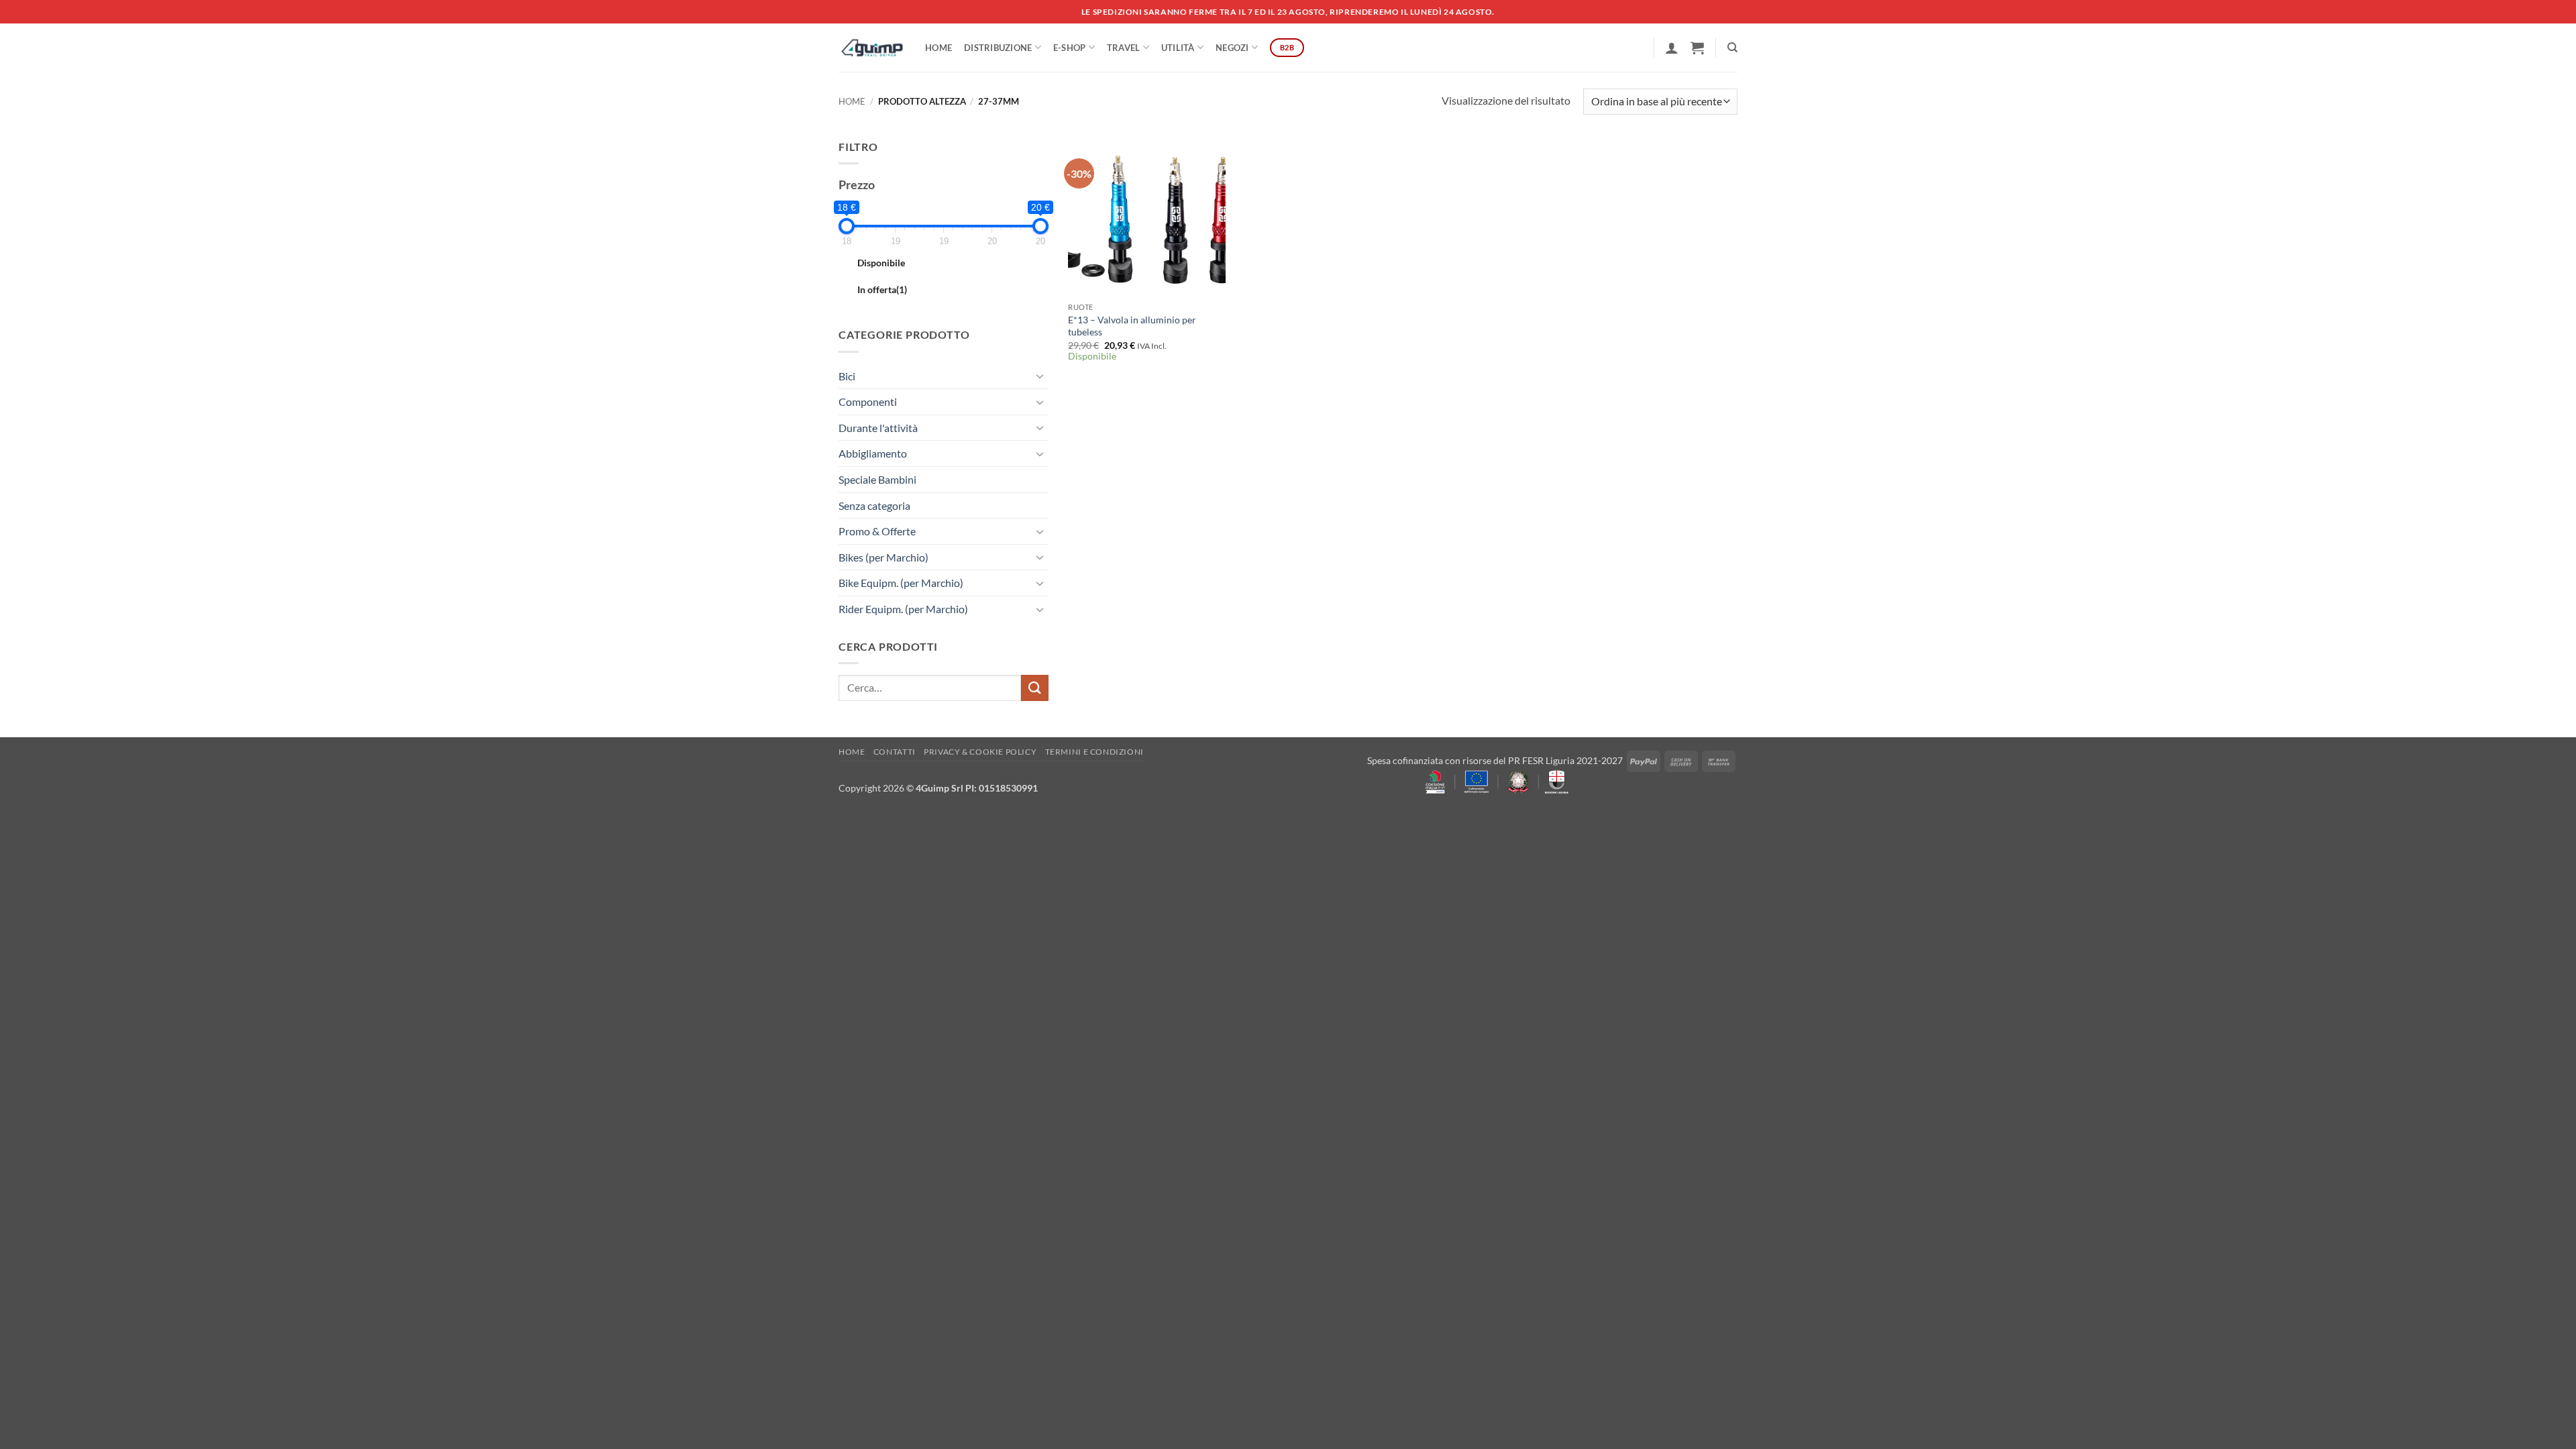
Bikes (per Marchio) (883, 557)
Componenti (868, 401)
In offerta (882, 289)
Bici (847, 376)
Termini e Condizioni (1094, 752)
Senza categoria (874, 505)
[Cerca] (1732, 48)
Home (938, 48)
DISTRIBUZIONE (998, 48)
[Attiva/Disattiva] (1040, 376)
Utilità (1178, 48)
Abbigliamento (873, 453)
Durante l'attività (878, 428)
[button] (1672, 48)
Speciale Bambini (877, 479)
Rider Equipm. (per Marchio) (903, 609)
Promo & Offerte (877, 531)
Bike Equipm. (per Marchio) (901, 583)
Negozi (1232, 48)
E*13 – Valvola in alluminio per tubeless (1132, 326)
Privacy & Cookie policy (980, 752)
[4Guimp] (872, 48)
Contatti (895, 752)
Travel (1124, 48)
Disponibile (881, 263)
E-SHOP (1070, 48)
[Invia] (1034, 688)
